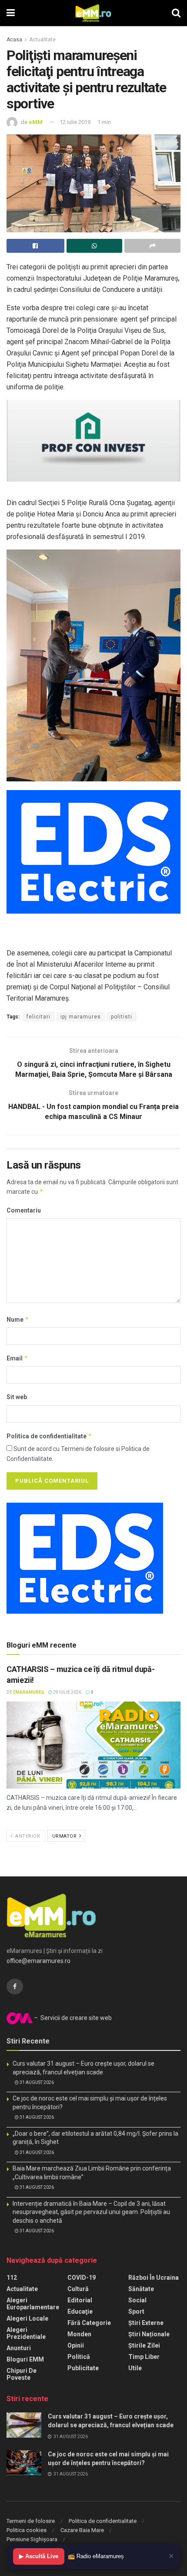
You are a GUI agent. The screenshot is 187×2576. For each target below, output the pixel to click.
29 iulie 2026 (67, 1692)
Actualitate (42, 40)
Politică (79, 2357)
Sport (136, 2311)
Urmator (65, 1836)
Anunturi (19, 2348)
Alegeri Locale (27, 2318)
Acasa (14, 40)
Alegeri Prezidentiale (26, 2333)
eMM (36, 122)
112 (12, 2278)
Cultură (78, 2289)
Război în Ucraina (154, 2278)
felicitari (38, 1017)
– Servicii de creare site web (72, 2018)
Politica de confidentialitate (49, 1436)
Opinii (76, 2345)
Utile (135, 2368)
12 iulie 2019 (75, 122)
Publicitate (83, 2368)
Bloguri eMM (25, 2359)
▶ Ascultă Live (39, 2556)
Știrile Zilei (144, 2345)
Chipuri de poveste (22, 2374)
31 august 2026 (36, 2082)
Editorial (80, 2300)
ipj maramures (81, 1017)
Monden (79, 2334)
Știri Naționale (149, 2334)
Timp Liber (144, 2357)
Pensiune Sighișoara (32, 2539)
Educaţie (80, 2311)
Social (137, 2300)
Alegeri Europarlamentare (33, 2304)
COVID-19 (82, 2278)
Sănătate (141, 2289)
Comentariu (24, 1210)
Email (17, 1358)
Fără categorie (89, 2323)
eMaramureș (28, 1692)
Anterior (27, 1836)
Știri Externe (146, 2323)
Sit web (17, 1397)
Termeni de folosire (31, 2521)
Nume (18, 1319)
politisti (122, 1017)
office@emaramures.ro (38, 1961)
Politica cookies (27, 2530)
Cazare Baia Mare (82, 2530)
